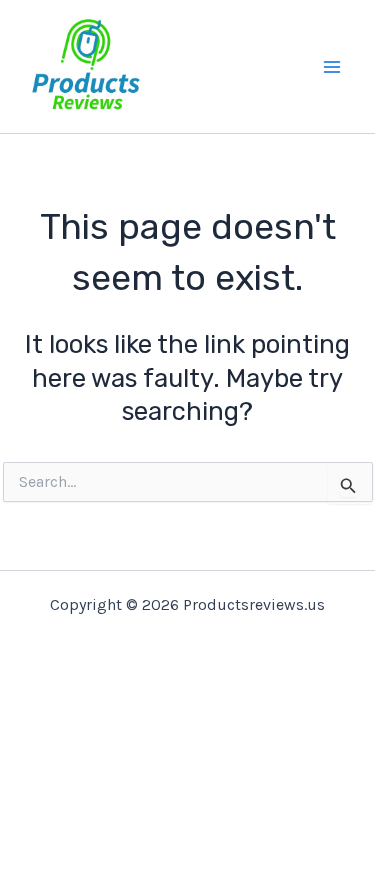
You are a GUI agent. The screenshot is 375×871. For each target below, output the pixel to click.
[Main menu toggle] (333, 67)
